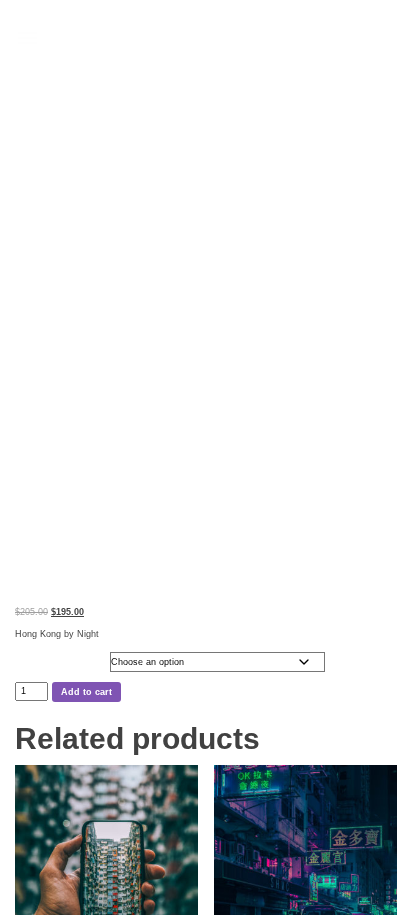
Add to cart (86, 692)
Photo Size (33, 657)
